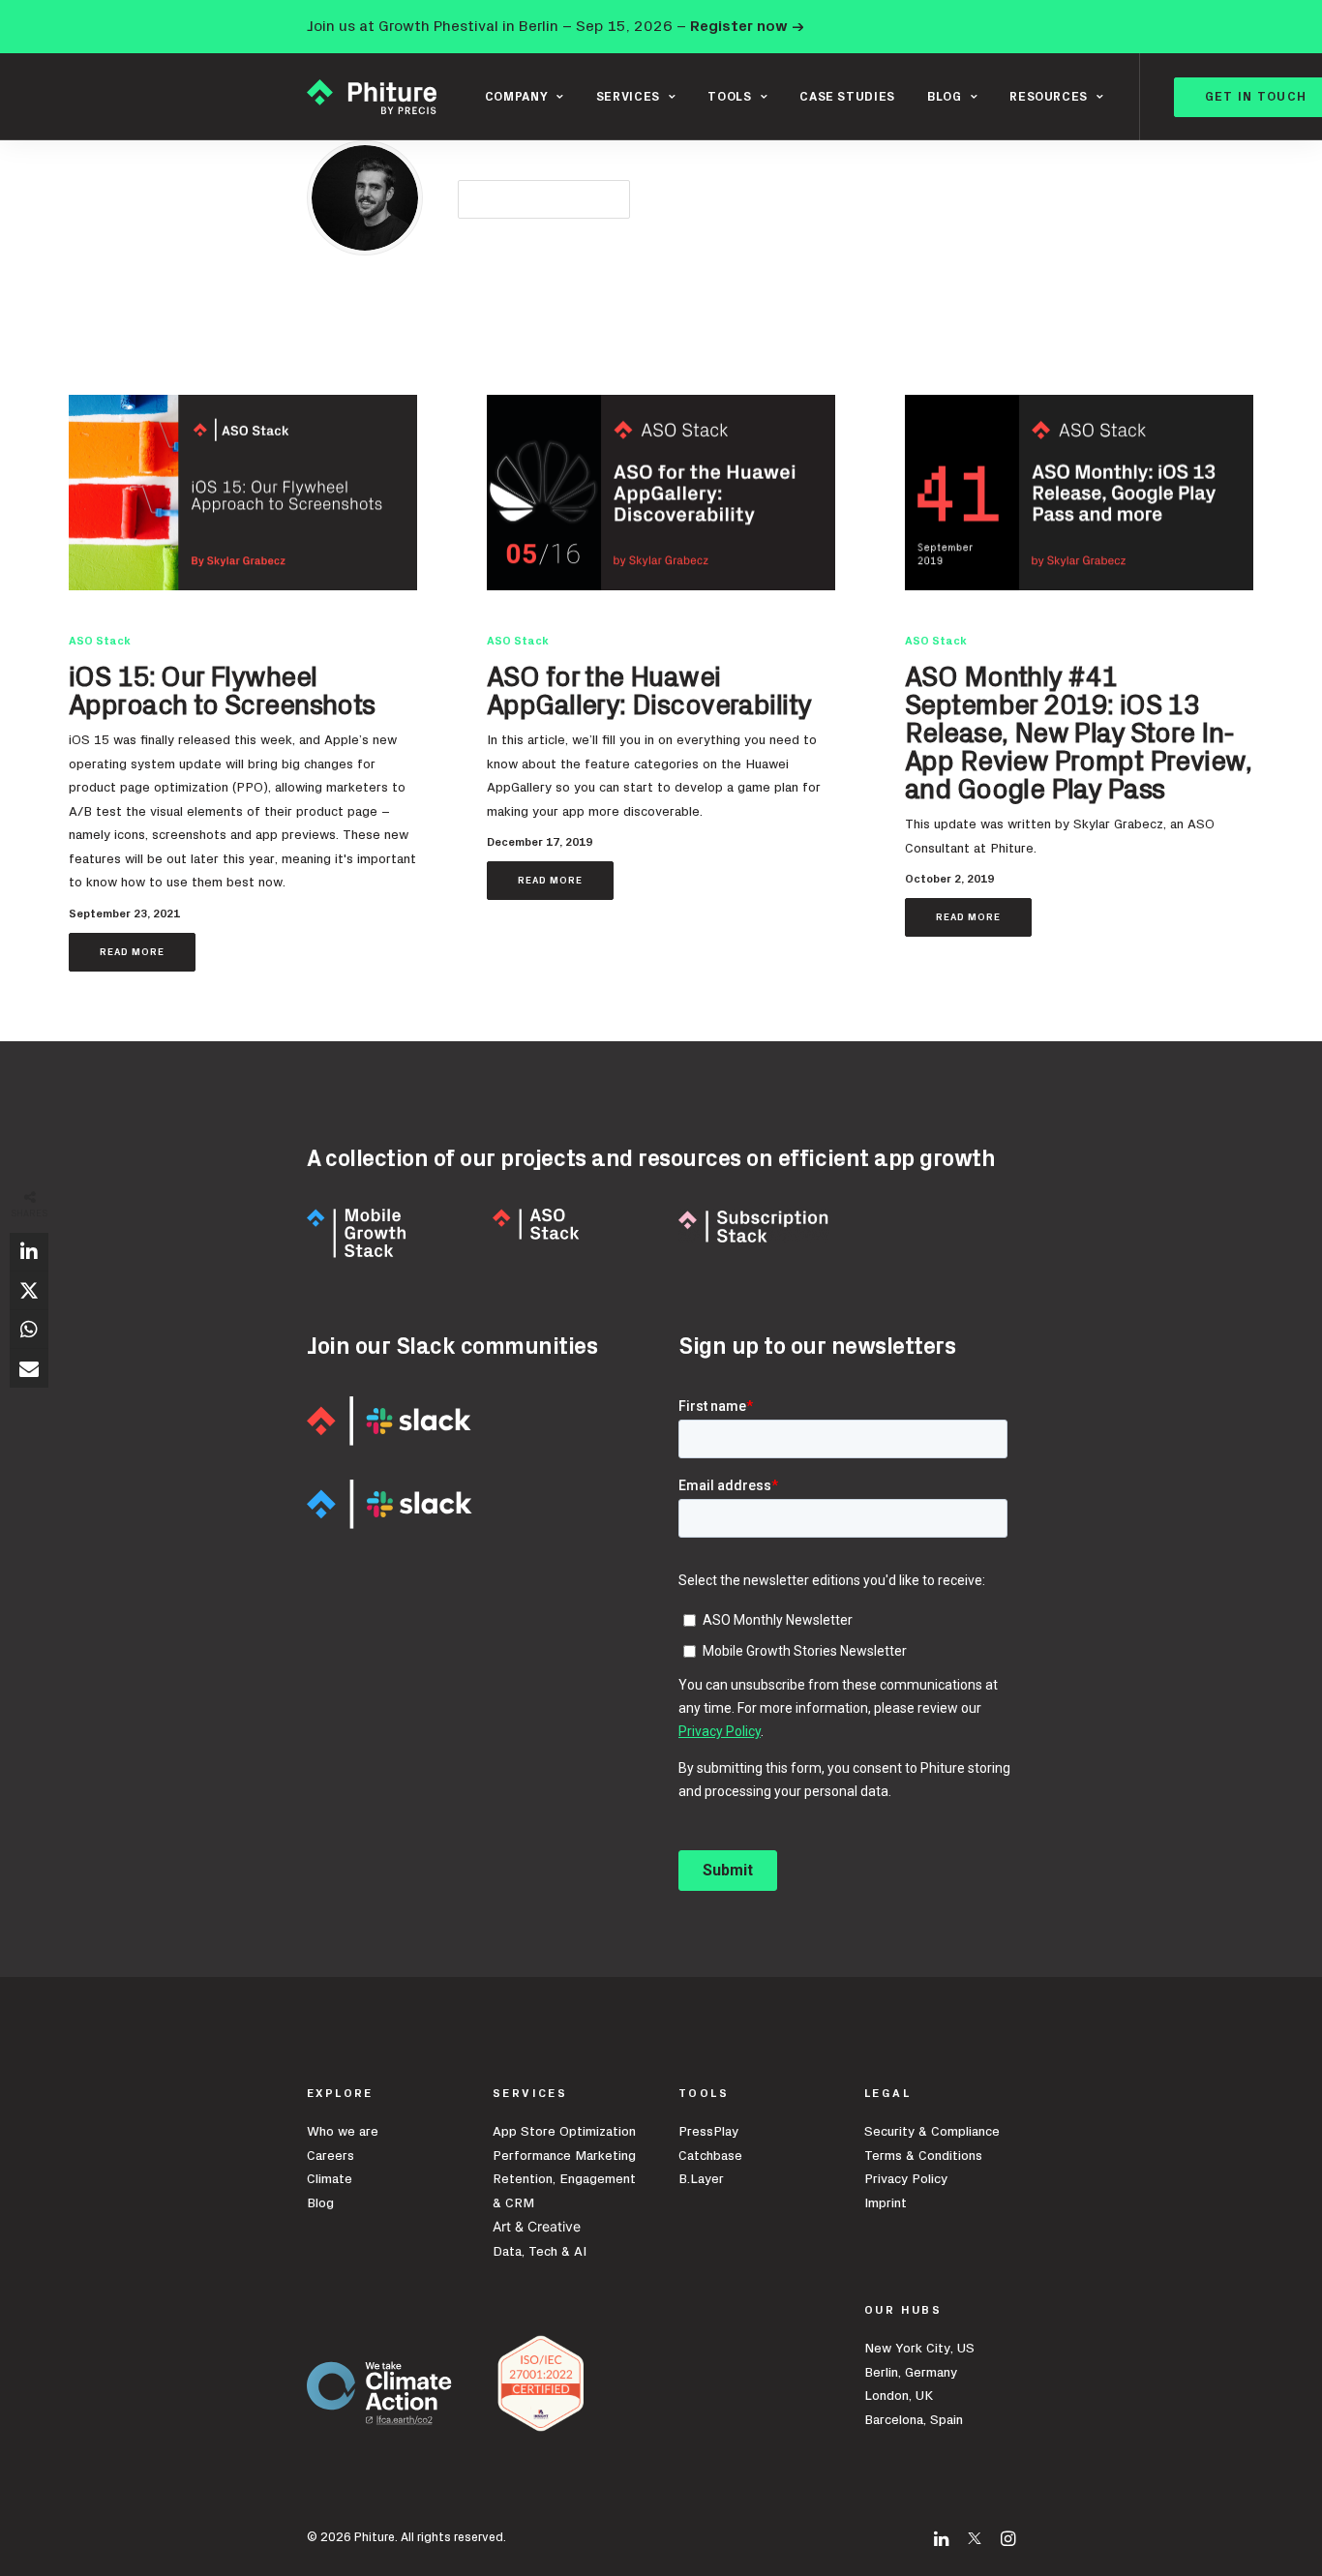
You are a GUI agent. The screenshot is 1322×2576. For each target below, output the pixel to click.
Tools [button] (729, 97)
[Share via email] (29, 1368)
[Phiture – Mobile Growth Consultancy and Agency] (372, 97)
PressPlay (708, 2132)
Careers (330, 2156)
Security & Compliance (932, 2132)
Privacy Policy (906, 2179)
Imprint (886, 2203)
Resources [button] (1049, 97)
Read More (132, 952)
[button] (243, 493)
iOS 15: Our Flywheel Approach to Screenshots (222, 692)
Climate (330, 2179)
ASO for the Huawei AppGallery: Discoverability (649, 692)
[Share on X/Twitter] (29, 1291)
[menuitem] (525, 97)
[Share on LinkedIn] (29, 1252)
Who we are (343, 2132)
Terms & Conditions (923, 2156)
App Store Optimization (564, 2132)
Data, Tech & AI (540, 2252)
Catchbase (710, 2156)
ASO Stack (100, 641)
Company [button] (517, 97)
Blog (320, 2203)
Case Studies (847, 97)
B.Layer (701, 2179)
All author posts (544, 199)
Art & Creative (539, 2226)
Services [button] (628, 97)
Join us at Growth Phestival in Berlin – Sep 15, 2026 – (556, 26)
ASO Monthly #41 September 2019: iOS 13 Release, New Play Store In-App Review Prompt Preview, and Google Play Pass (1078, 734)
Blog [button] (945, 97)
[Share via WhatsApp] (29, 1330)
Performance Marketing (564, 2156)
